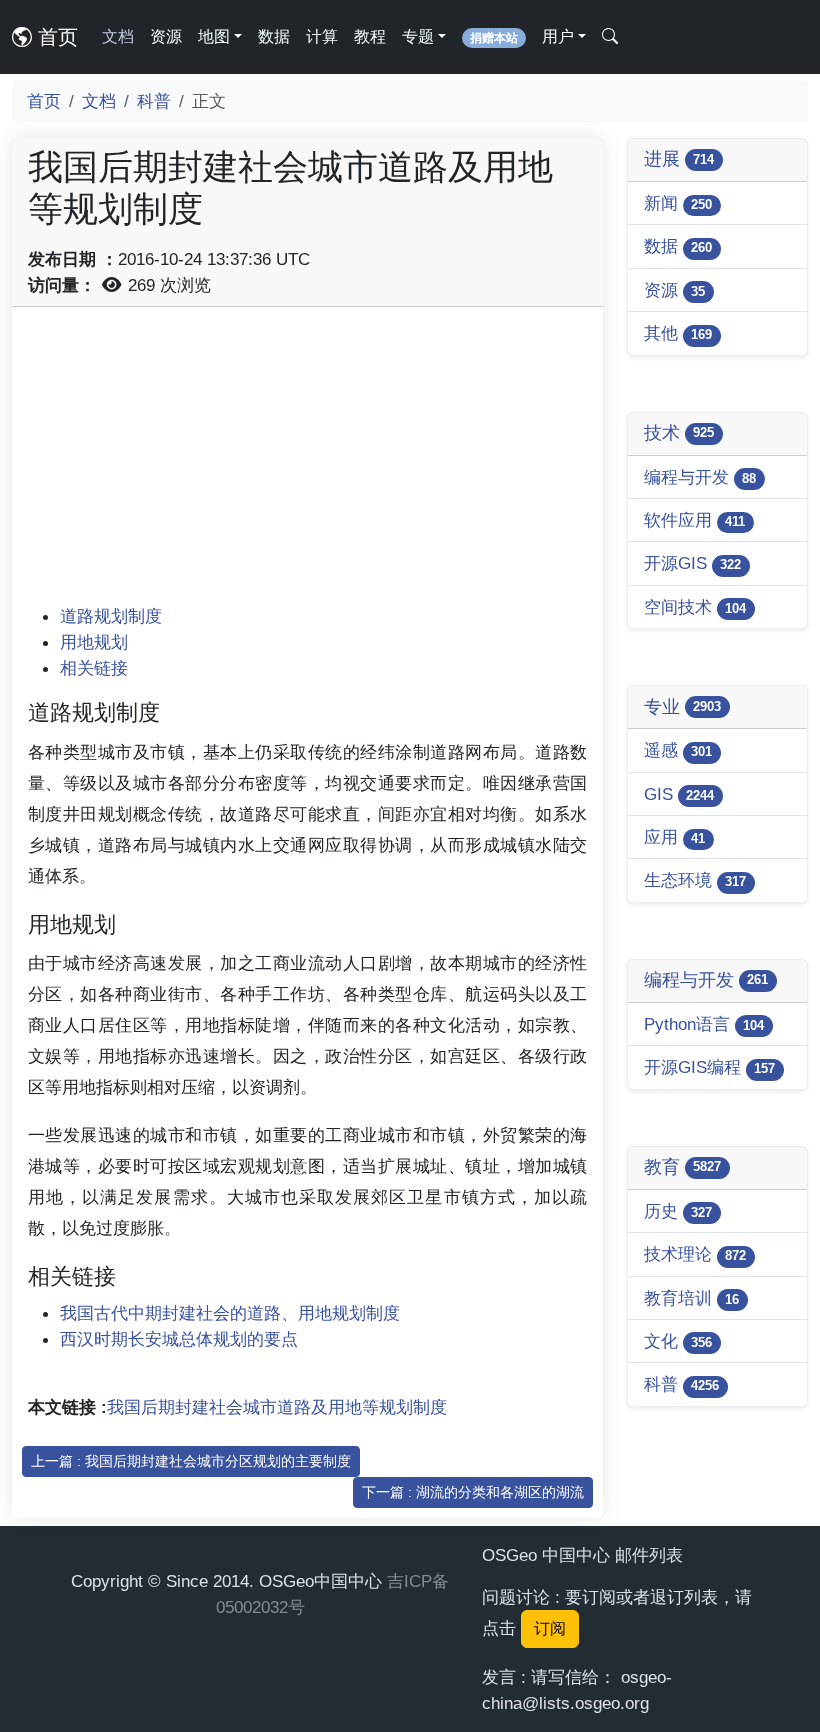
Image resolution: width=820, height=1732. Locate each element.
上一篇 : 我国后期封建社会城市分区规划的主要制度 (191, 1461)
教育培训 (691, 1298)
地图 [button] (214, 36)
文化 (678, 1341)
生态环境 (695, 880)
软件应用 (694, 520)
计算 (322, 36)
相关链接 (94, 668)
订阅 (550, 1628)
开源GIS (692, 563)
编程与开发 (700, 477)
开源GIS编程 (709, 1067)
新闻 (678, 203)
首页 (55, 37)
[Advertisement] (307, 463)
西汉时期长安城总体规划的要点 (179, 1339)
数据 (274, 36)
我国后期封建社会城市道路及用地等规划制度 (277, 1407)
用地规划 (94, 642)
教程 (370, 36)
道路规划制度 (111, 616)
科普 (154, 101)
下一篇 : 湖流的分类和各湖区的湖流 (473, 1492)
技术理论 (695, 1254)
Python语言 (704, 1024)
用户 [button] (558, 36)
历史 (678, 1211)
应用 (674, 837)
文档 (118, 36)
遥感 (678, 750)
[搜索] (610, 37)
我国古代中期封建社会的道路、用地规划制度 (230, 1313)
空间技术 (695, 607)
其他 (678, 333)
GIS (679, 794)
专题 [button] (418, 36)
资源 (166, 36)
